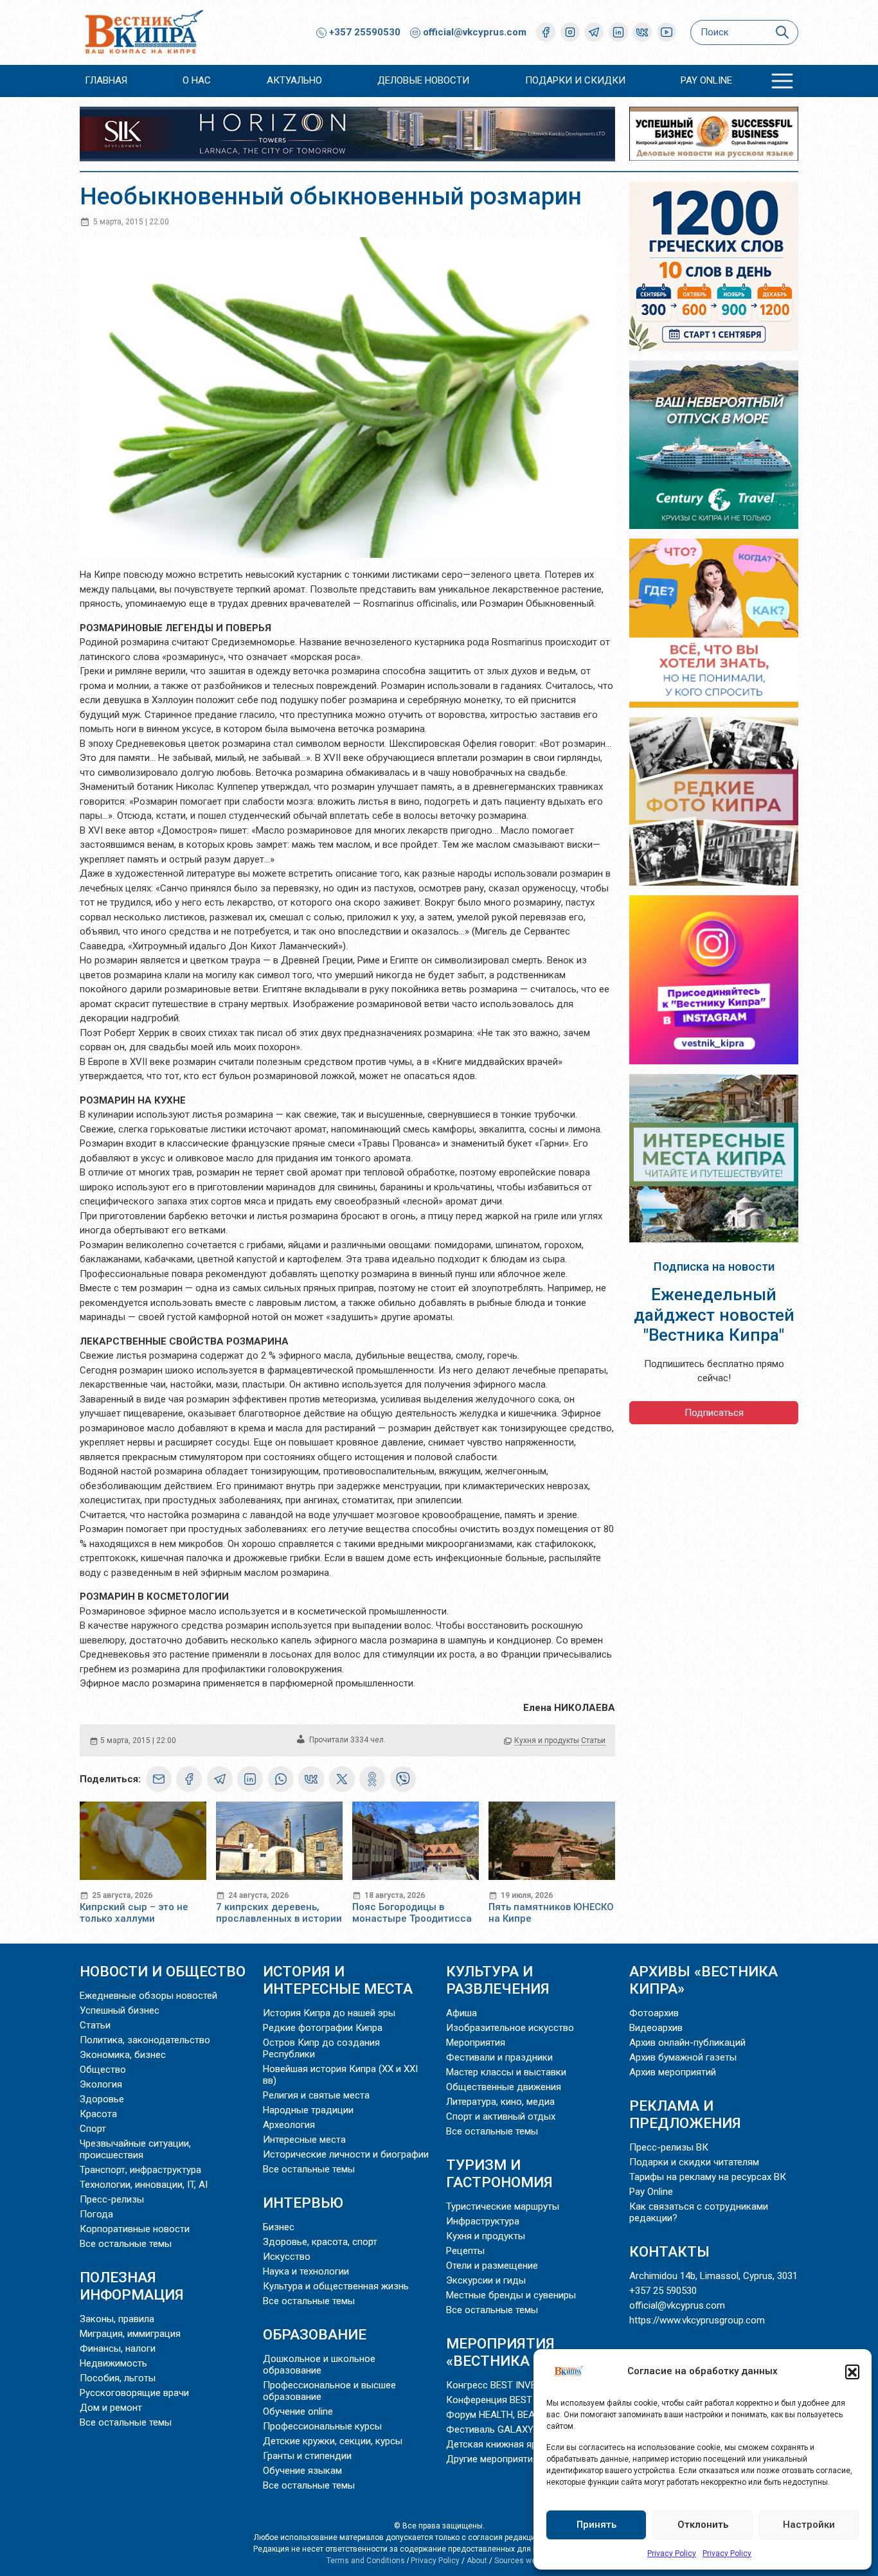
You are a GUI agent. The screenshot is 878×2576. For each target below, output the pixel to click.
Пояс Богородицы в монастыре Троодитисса (412, 1913)
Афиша (461, 2013)
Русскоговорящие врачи (134, 2393)
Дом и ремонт (111, 2408)
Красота (98, 2114)
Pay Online (706, 80)
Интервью (303, 2203)
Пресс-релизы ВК (669, 2147)
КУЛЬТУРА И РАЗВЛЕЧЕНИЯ (498, 1980)
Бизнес (279, 2227)
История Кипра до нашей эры (329, 2013)
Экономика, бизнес (123, 2055)
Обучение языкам (302, 2471)
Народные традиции (308, 2110)
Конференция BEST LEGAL (505, 2400)
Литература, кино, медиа (500, 2102)
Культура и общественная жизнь (336, 2286)
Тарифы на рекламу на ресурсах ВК (708, 2177)
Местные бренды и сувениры (511, 2295)
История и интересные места (338, 1980)
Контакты (669, 2251)
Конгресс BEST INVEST (497, 2385)
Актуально (294, 80)
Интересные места (304, 2140)
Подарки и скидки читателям (694, 2162)
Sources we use (523, 2561)
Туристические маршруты (503, 2206)
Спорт (93, 2129)
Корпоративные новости (135, 2229)
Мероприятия (476, 2043)
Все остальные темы (126, 2244)
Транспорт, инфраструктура (140, 2170)
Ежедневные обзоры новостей (148, 1996)
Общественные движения (504, 2087)
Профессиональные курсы (322, 2426)
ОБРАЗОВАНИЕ (315, 2334)
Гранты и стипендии (307, 2456)
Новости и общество (163, 1971)
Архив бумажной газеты (683, 2057)
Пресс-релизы (112, 2199)
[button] (852, 2372)
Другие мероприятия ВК (499, 2459)
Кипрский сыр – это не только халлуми (134, 1913)
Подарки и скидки (575, 80)
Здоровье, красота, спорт (320, 2242)
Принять (596, 2525)
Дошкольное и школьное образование (319, 2365)
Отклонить (703, 2525)
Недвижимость (113, 2363)
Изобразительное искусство (510, 2028)
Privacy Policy (672, 2554)
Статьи (593, 1740)
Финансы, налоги (118, 2348)
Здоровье (102, 2099)
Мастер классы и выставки (506, 2072)
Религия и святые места (316, 2095)
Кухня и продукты (547, 1740)
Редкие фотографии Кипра (323, 2028)
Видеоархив (656, 2028)
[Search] (782, 32)
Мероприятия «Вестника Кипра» (517, 2352)
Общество (103, 2070)
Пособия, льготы (118, 2378)
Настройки (809, 2525)
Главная (106, 80)
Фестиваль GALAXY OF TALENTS (518, 2429)
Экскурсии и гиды (486, 2280)
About (477, 2561)
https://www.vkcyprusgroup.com (697, 2320)
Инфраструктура (483, 2221)
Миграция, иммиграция (130, 2334)
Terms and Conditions (366, 2561)
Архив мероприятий (673, 2072)
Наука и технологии (306, 2271)
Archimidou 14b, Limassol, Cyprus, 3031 (713, 2276)
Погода (96, 2214)
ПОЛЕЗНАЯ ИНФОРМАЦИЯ (132, 2286)
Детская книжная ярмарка (505, 2444)
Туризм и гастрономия (499, 2173)
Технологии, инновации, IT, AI (144, 2185)
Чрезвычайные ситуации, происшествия (135, 2149)
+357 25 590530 (663, 2291)
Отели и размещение (492, 2266)
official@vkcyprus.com (475, 32)
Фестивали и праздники (499, 2057)
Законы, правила (117, 2319)
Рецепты (465, 2251)
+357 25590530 (363, 32)
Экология (101, 2084)
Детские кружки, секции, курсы (333, 2441)
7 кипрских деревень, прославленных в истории (279, 1913)
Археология (289, 2125)
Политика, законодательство (145, 2040)
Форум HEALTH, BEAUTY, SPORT (515, 2415)
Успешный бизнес (120, 2010)
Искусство (287, 2257)
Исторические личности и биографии (346, 2154)
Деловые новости (423, 80)
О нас (197, 80)
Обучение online (298, 2411)
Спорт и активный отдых (501, 2116)
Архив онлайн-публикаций (687, 2043)
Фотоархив (654, 2013)
